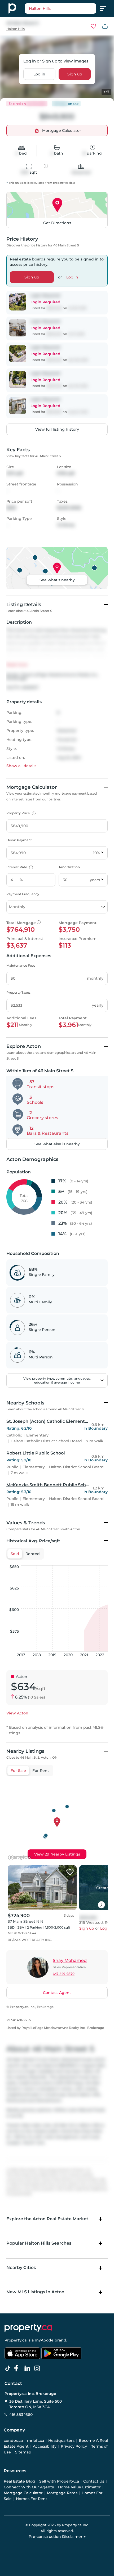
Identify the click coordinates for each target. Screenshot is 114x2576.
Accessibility (45, 2446)
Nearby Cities (21, 2267)
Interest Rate (19, 867)
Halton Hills (16, 29)
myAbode (44, 2340)
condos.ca (13, 2440)
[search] (60, 8)
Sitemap (23, 2452)
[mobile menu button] (106, 8)
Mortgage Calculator (23, 2493)
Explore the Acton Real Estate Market (47, 2219)
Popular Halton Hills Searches (39, 2243)
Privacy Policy (74, 2446)
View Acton (17, 1713)
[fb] (19, 2368)
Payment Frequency (23, 894)
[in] (38, 2368)
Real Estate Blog (19, 2481)
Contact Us (94, 2481)
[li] (28, 2368)
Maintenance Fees (21, 965)
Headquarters (61, 2440)
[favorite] (70, 1872)
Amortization (69, 867)
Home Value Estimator (79, 2487)
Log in (39, 74)
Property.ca (16, 2340)
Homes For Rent (32, 2499)
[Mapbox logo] (20, 1857)
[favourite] (93, 26)
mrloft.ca (36, 2440)
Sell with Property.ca (59, 2481)
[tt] (9, 2368)
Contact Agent (57, 1993)
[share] (105, 26)
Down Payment (19, 840)
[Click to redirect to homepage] (12, 8)
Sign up (75, 74)
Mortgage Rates (62, 2493)
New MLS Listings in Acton (35, 2292)
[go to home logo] (28, 2328)
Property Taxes (18, 992)
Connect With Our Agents (29, 2487)
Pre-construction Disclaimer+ (57, 2537)
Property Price (20, 813)
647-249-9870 (64, 1974)
